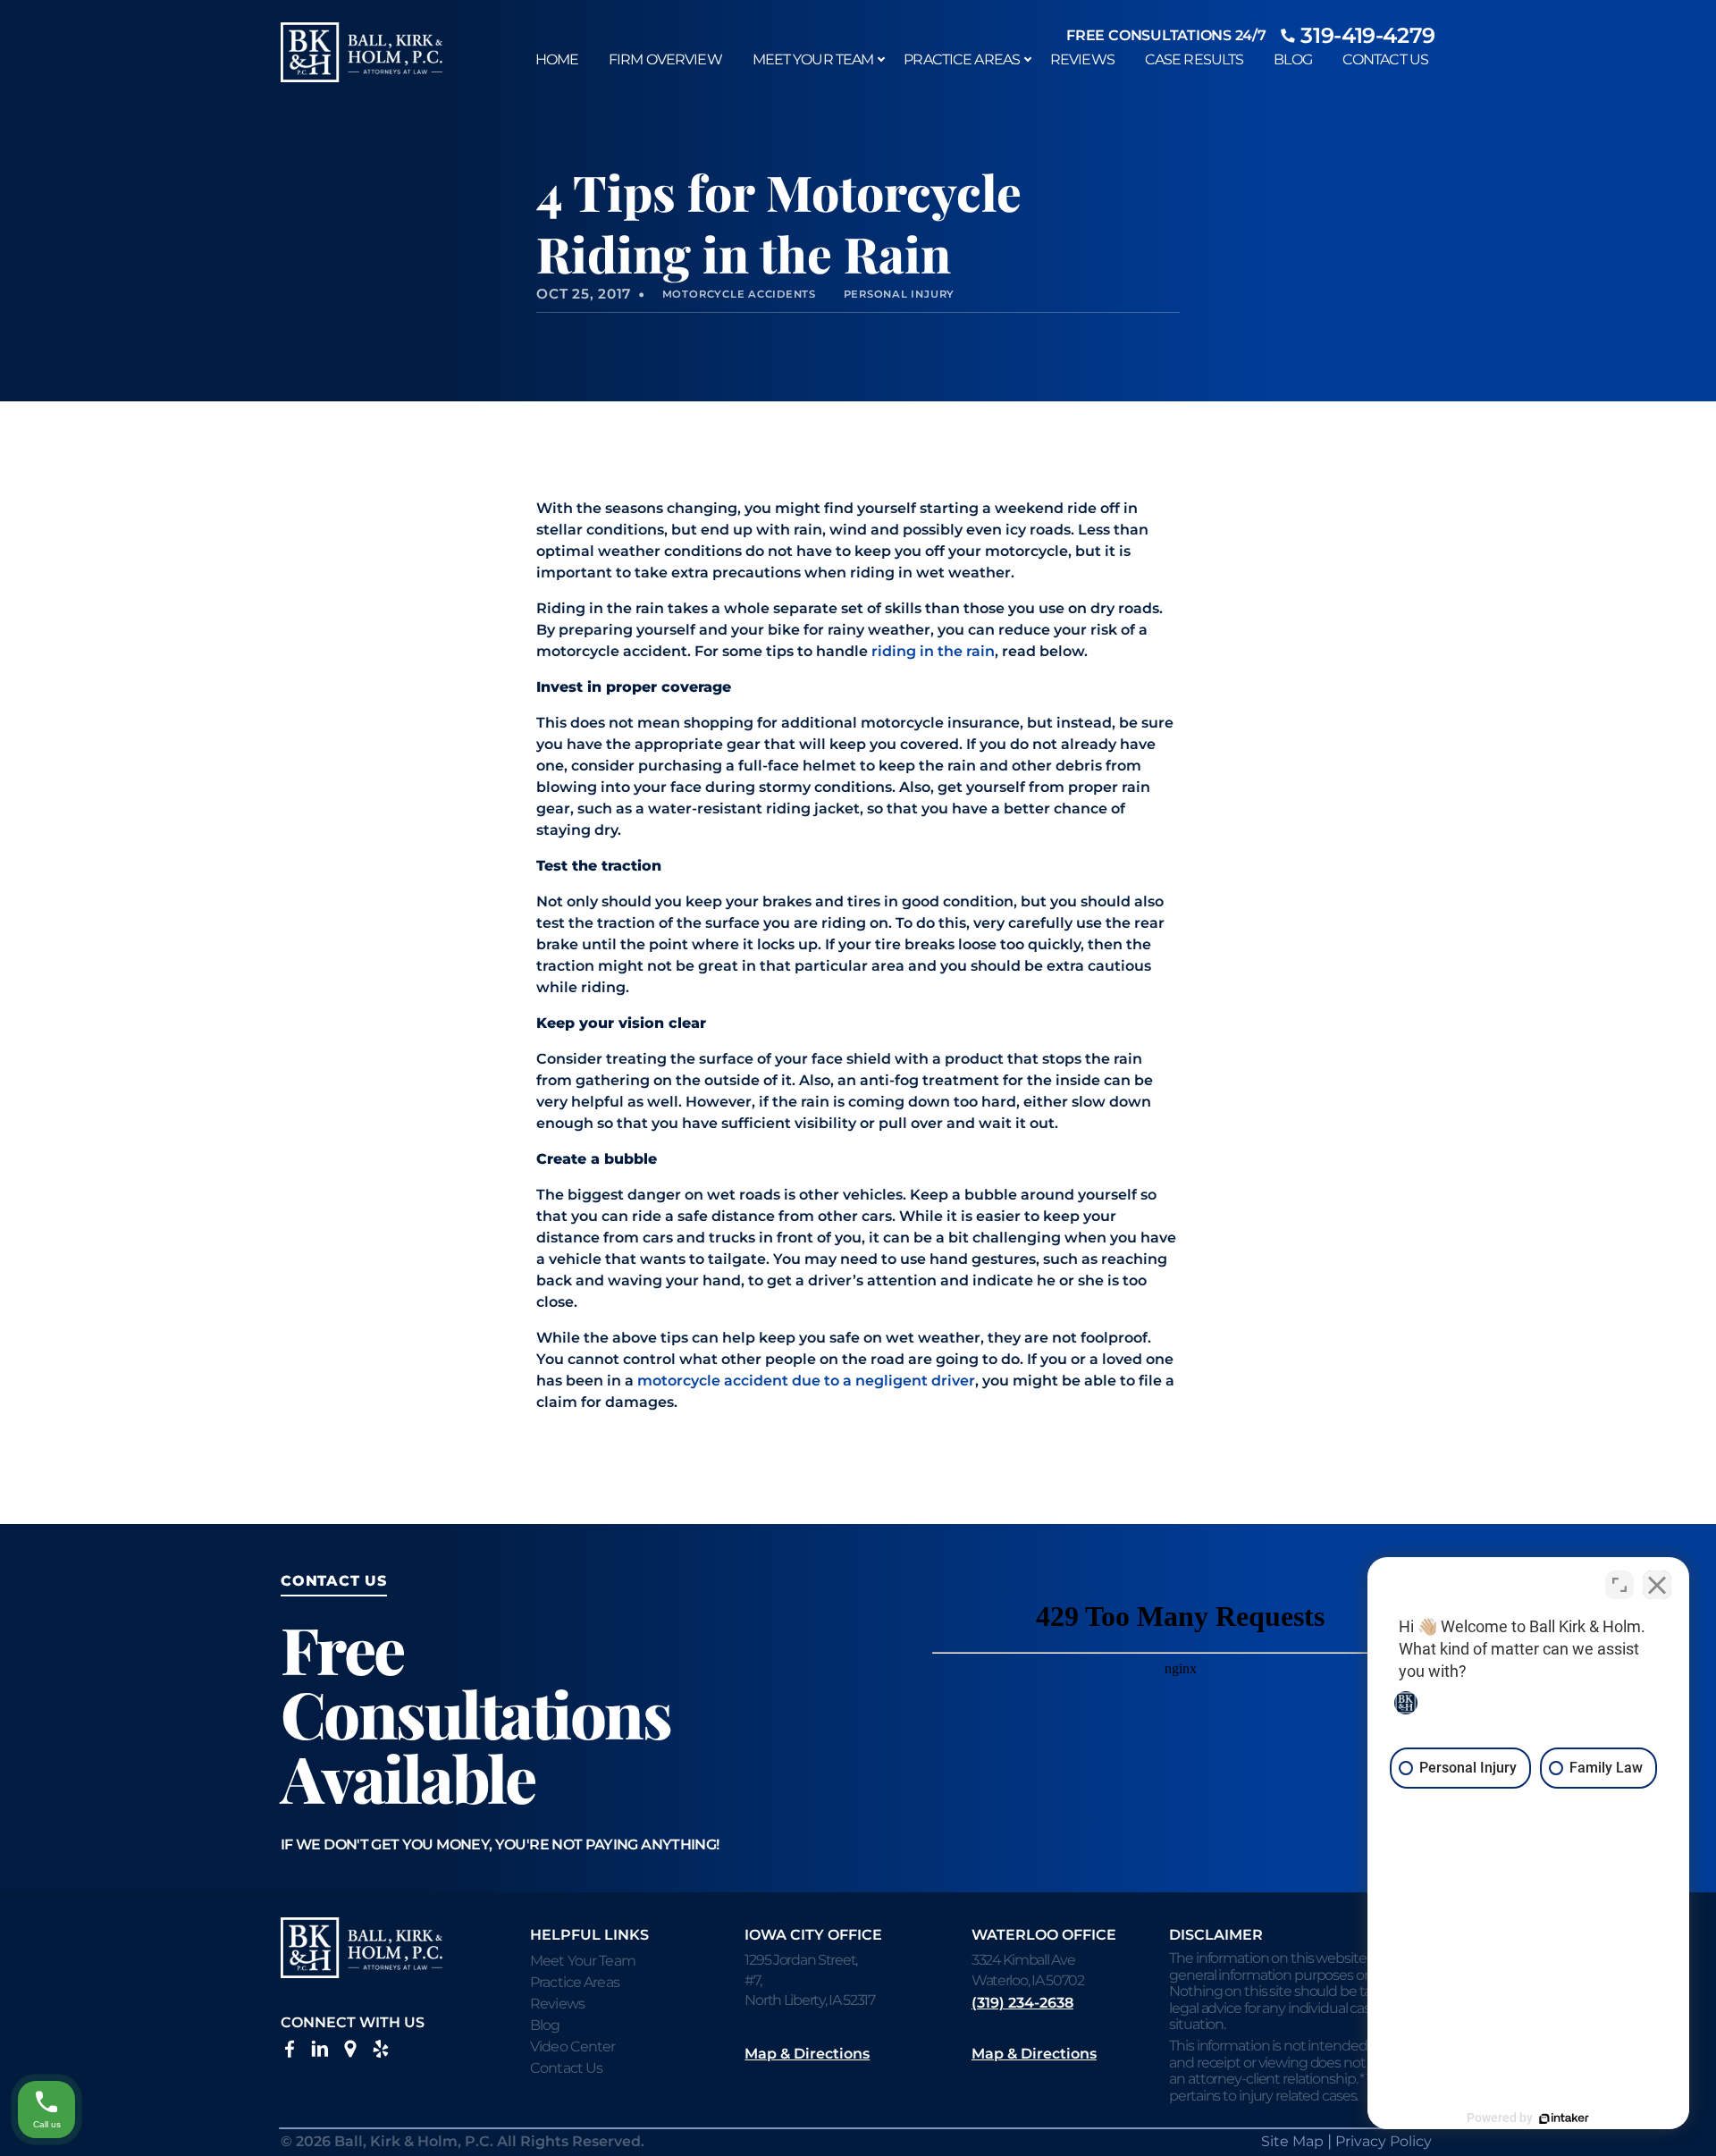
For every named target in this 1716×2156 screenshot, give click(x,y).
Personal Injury (899, 294)
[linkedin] (320, 2052)
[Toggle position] (1619, 1585)
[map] (350, 2052)
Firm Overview (665, 59)
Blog (1292, 59)
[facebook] (290, 2052)
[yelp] (381, 2052)
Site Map (1292, 2141)
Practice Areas (962, 59)
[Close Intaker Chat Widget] (1657, 1585)
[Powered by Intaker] (1564, 2118)
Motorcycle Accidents (739, 294)
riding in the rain (933, 651)
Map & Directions (807, 2054)
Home (557, 59)
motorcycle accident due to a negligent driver (806, 1381)
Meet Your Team (813, 59)
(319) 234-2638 (1022, 2003)
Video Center (572, 2047)
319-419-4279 (1368, 35)
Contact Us (1385, 59)
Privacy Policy (1384, 2141)
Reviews (1082, 59)
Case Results (1194, 59)
